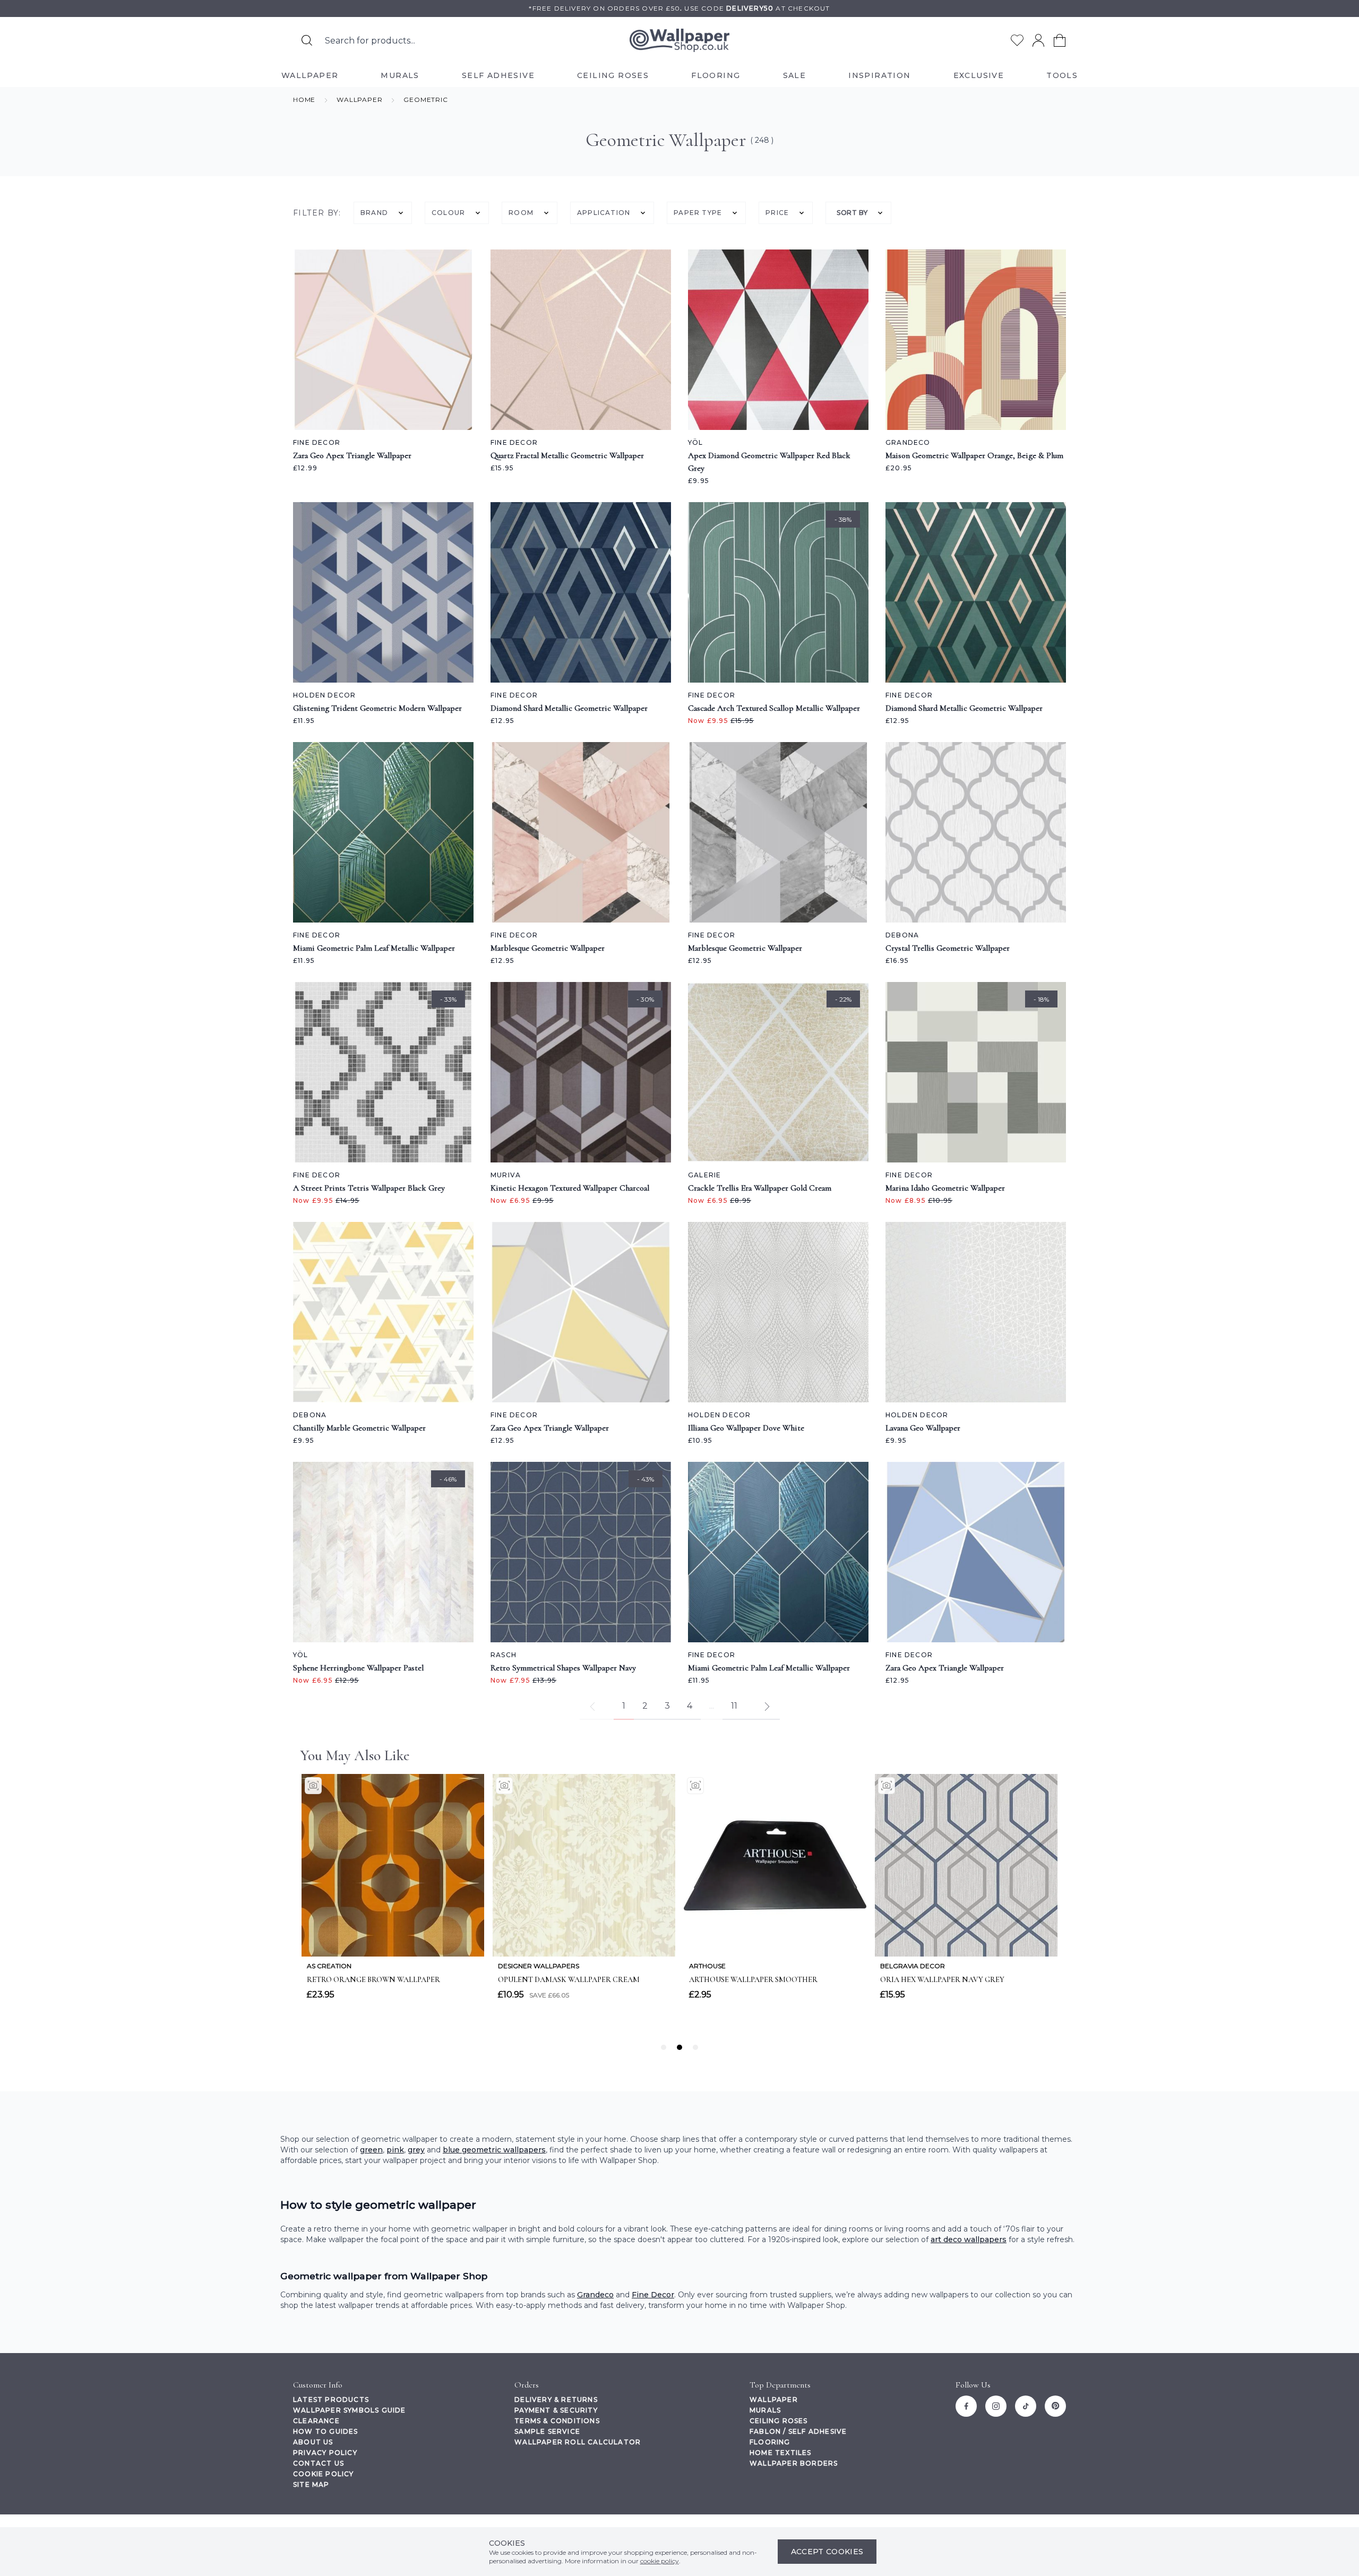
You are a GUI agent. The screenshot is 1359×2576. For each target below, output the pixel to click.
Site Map (311, 2484)
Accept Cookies (827, 2552)
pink (395, 2150)
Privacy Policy (325, 2453)
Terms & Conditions (557, 2421)
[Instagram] (996, 2406)
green (371, 2150)
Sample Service (547, 2431)
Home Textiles (781, 2453)
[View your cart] (1060, 40)
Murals (765, 2410)
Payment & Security (556, 2410)
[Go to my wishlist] (1017, 40)
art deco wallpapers (969, 2239)
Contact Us (319, 2463)
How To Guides (326, 2431)
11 (734, 1706)
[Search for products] (307, 40)
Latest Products (331, 2400)
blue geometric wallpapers (494, 2150)
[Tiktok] (1026, 2406)
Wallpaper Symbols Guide (350, 2410)
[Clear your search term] (541, 40)
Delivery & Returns (556, 2400)
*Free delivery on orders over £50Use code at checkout (679, 8)
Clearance (316, 2421)
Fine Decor (653, 2295)
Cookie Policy (324, 2474)
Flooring (770, 2442)
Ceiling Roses (779, 2421)
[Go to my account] (1038, 40)
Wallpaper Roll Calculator (578, 2442)
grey (416, 2150)
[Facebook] (966, 2406)
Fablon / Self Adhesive (798, 2431)
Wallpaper (774, 2400)
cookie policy (660, 2561)
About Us (313, 2442)
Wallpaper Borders (794, 2463)
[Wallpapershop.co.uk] (679, 41)
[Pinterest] (1055, 2406)
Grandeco (595, 2295)
